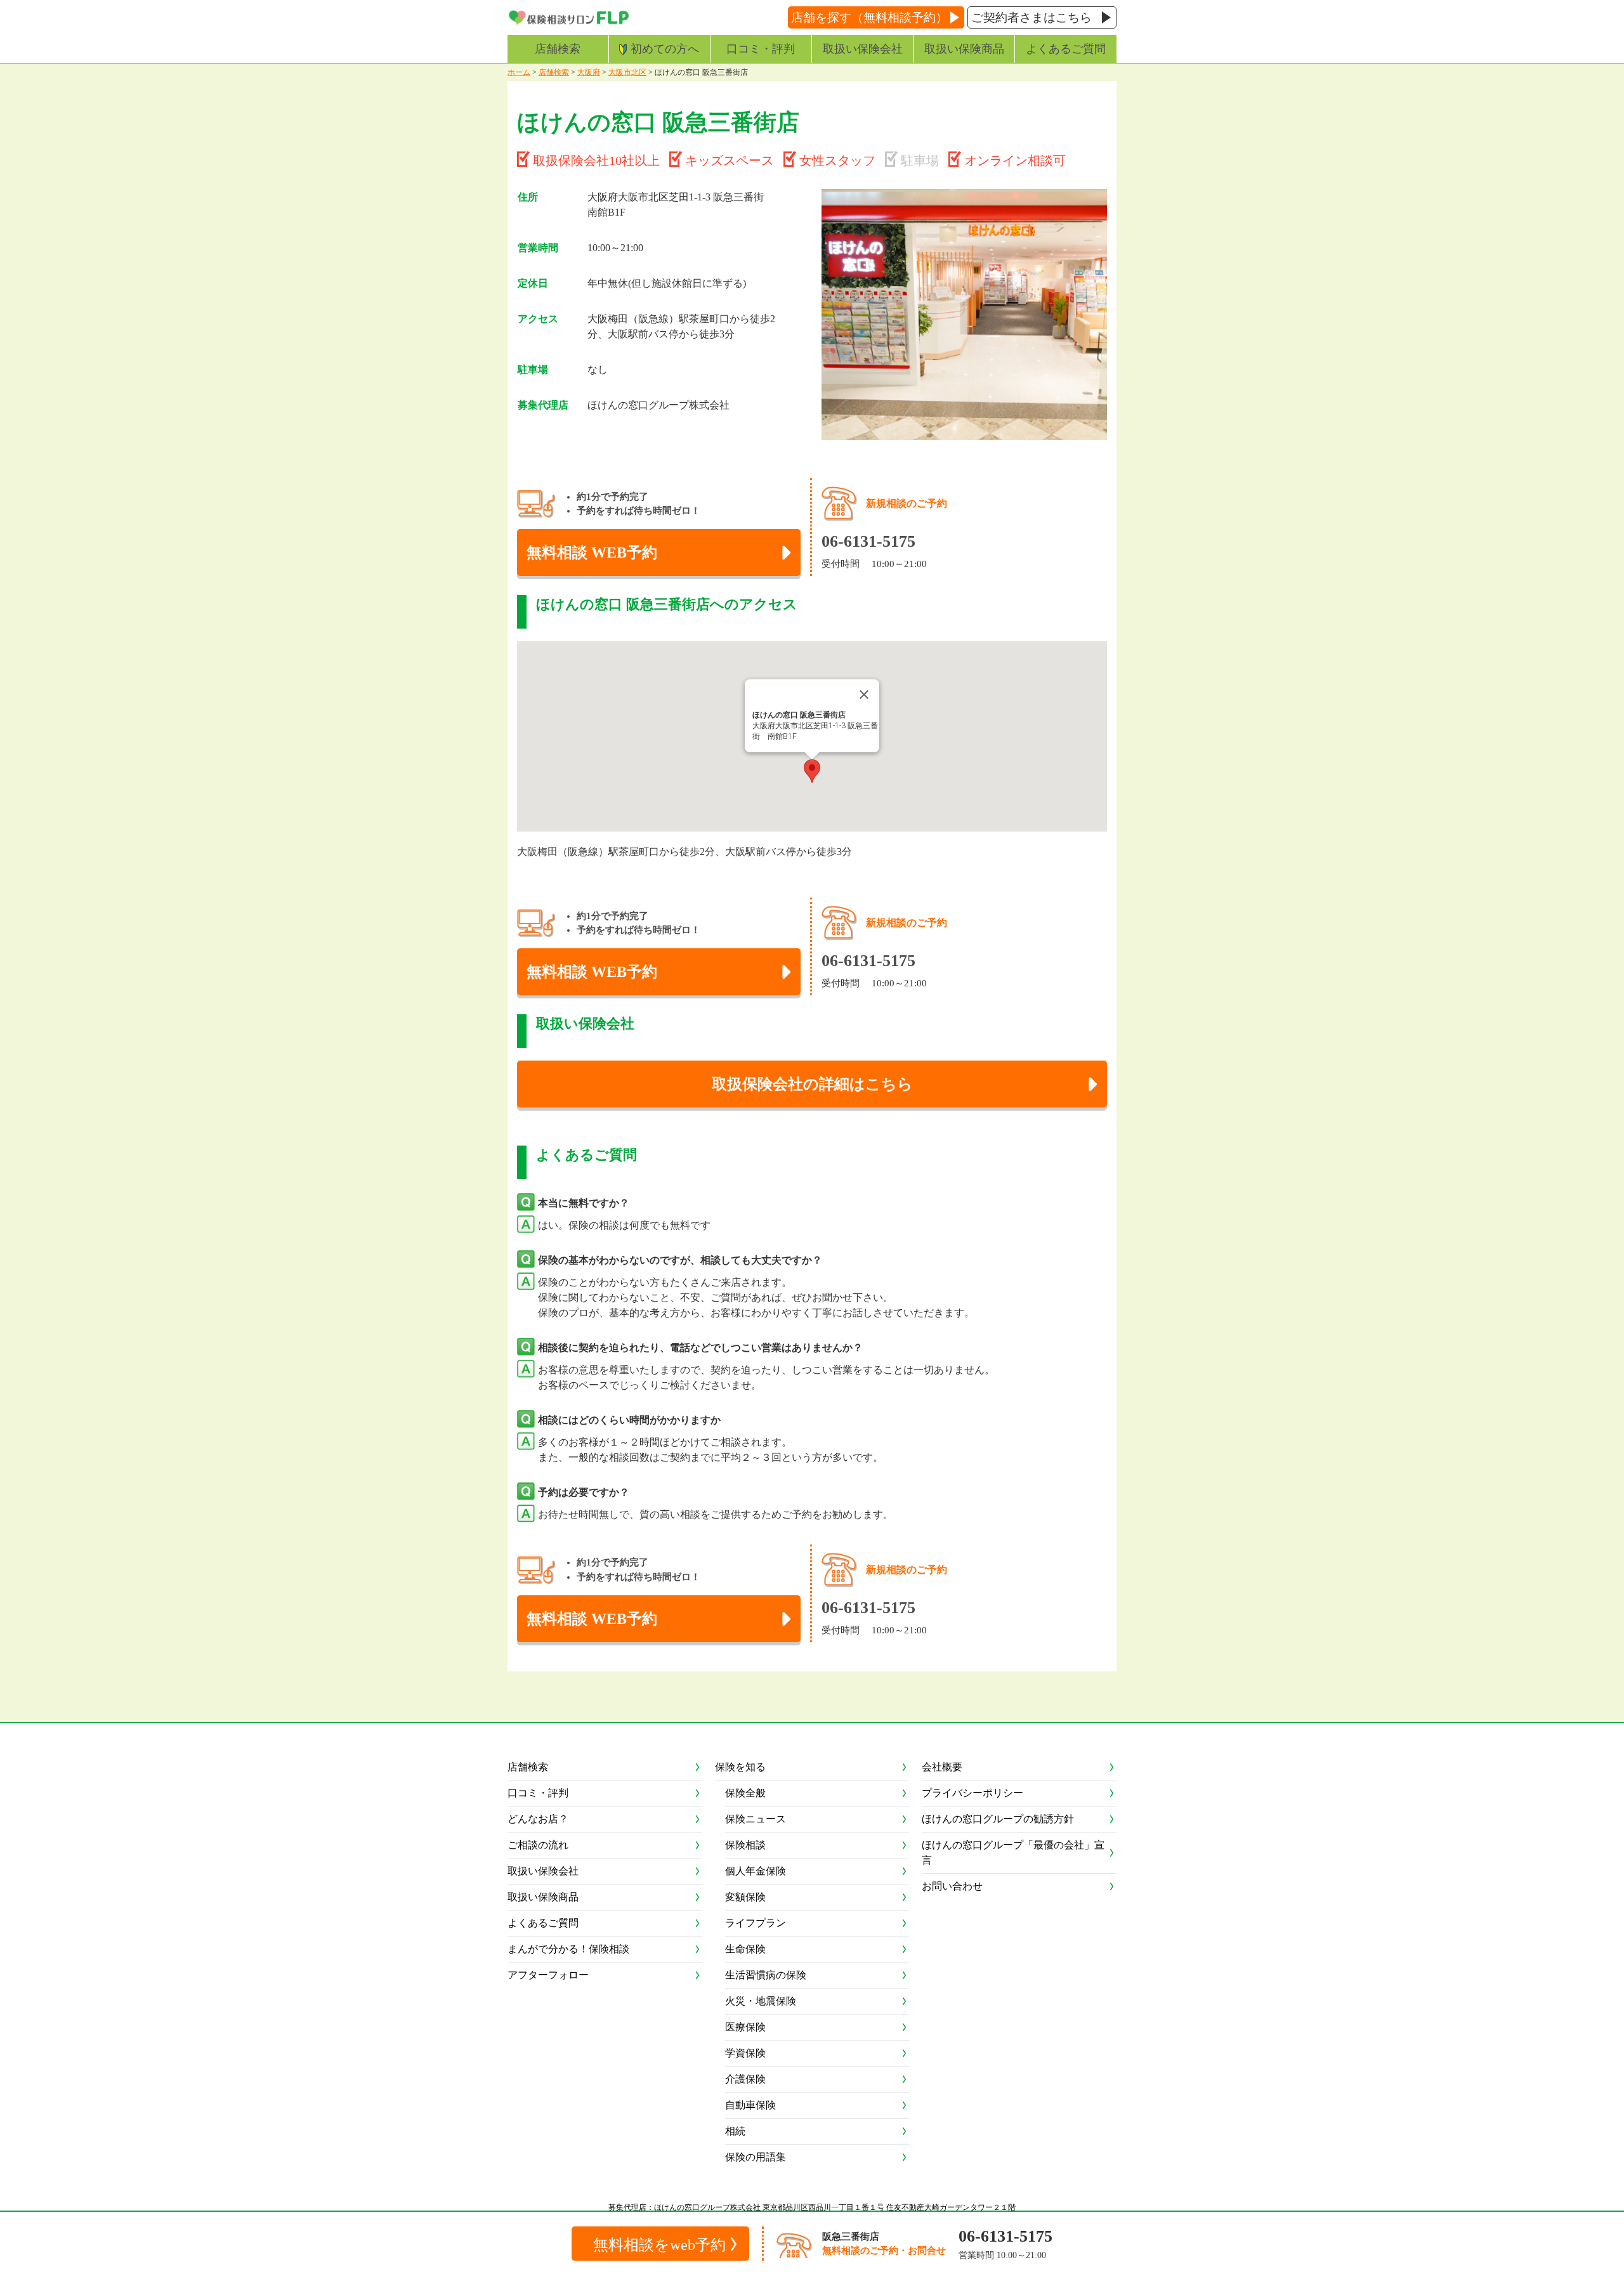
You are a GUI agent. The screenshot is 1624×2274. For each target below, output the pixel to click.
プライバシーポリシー (972, 1793)
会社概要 (942, 1767)
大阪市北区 (627, 72)
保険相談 (745, 1845)
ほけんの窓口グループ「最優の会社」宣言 (1013, 1853)
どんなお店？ (538, 1819)
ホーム (519, 72)
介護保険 (745, 2079)
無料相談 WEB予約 (592, 552)
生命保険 (745, 1949)
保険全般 (745, 1793)
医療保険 (745, 2027)
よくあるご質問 (1066, 49)
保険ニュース (756, 1819)
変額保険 (745, 1897)
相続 (735, 2131)
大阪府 (589, 72)
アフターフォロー (548, 1975)
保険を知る (740, 1767)
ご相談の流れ (538, 1845)
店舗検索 (558, 49)
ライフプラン (756, 1923)
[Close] (864, 695)
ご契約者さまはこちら (1031, 17)
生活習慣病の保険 (766, 1975)
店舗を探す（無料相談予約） (869, 17)
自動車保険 (750, 2105)
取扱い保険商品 (964, 49)
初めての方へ (665, 49)
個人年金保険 (756, 1871)
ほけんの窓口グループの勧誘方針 (998, 1819)
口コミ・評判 (761, 49)
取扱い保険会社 (863, 49)
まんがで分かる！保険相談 (568, 1949)
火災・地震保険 (761, 2001)
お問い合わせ (952, 1886)
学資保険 (745, 2053)
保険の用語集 (756, 2157)
